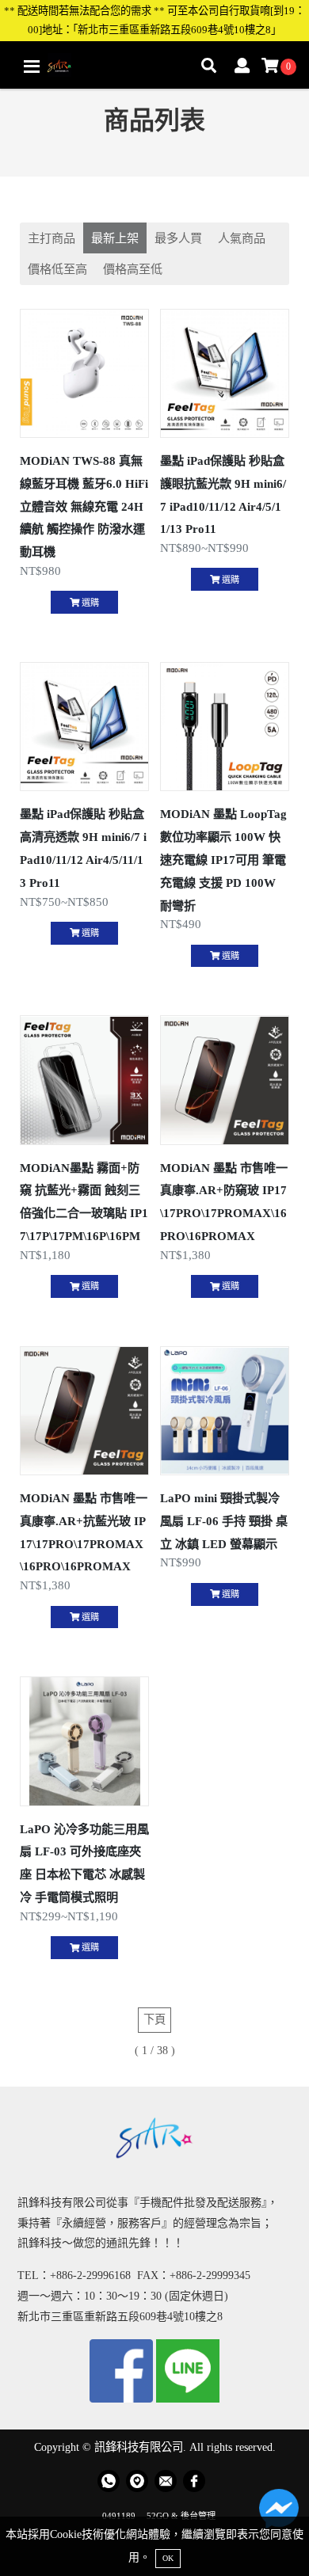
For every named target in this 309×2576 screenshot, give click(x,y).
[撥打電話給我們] (109, 2481)
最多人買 (178, 238)
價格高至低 (133, 269)
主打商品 (51, 238)
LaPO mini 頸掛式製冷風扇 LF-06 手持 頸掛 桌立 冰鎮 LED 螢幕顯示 (224, 1521)
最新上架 (115, 238)
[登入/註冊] (242, 67)
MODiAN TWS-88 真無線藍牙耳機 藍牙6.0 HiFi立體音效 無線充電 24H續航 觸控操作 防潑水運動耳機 (84, 506)
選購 (89, 603)
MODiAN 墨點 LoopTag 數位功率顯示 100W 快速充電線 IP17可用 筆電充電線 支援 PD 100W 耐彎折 (223, 859)
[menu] (32, 67)
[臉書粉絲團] (194, 2481)
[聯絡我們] (279, 2513)
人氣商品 (242, 238)
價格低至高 (57, 269)
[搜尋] (209, 67)
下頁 (154, 2019)
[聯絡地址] (137, 2481)
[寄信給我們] (166, 2481)
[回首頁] (59, 65)
